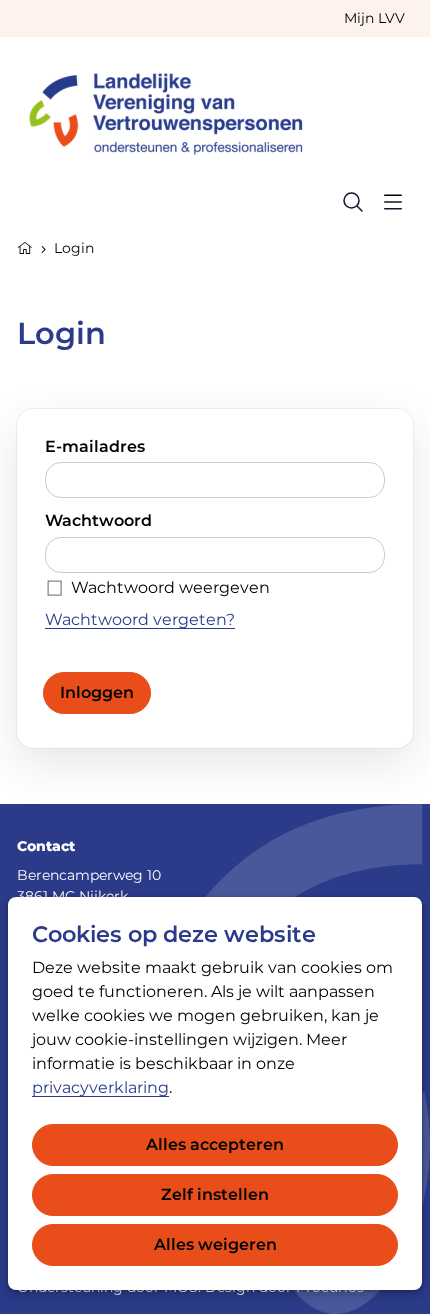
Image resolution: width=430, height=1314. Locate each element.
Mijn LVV (374, 18)
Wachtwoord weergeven (170, 587)
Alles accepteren (215, 1144)
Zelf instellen (215, 1194)
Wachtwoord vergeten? (140, 619)
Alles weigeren (215, 1244)
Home (25, 246)
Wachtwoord (98, 520)
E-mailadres (95, 446)
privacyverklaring (100, 1087)
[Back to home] (175, 109)
